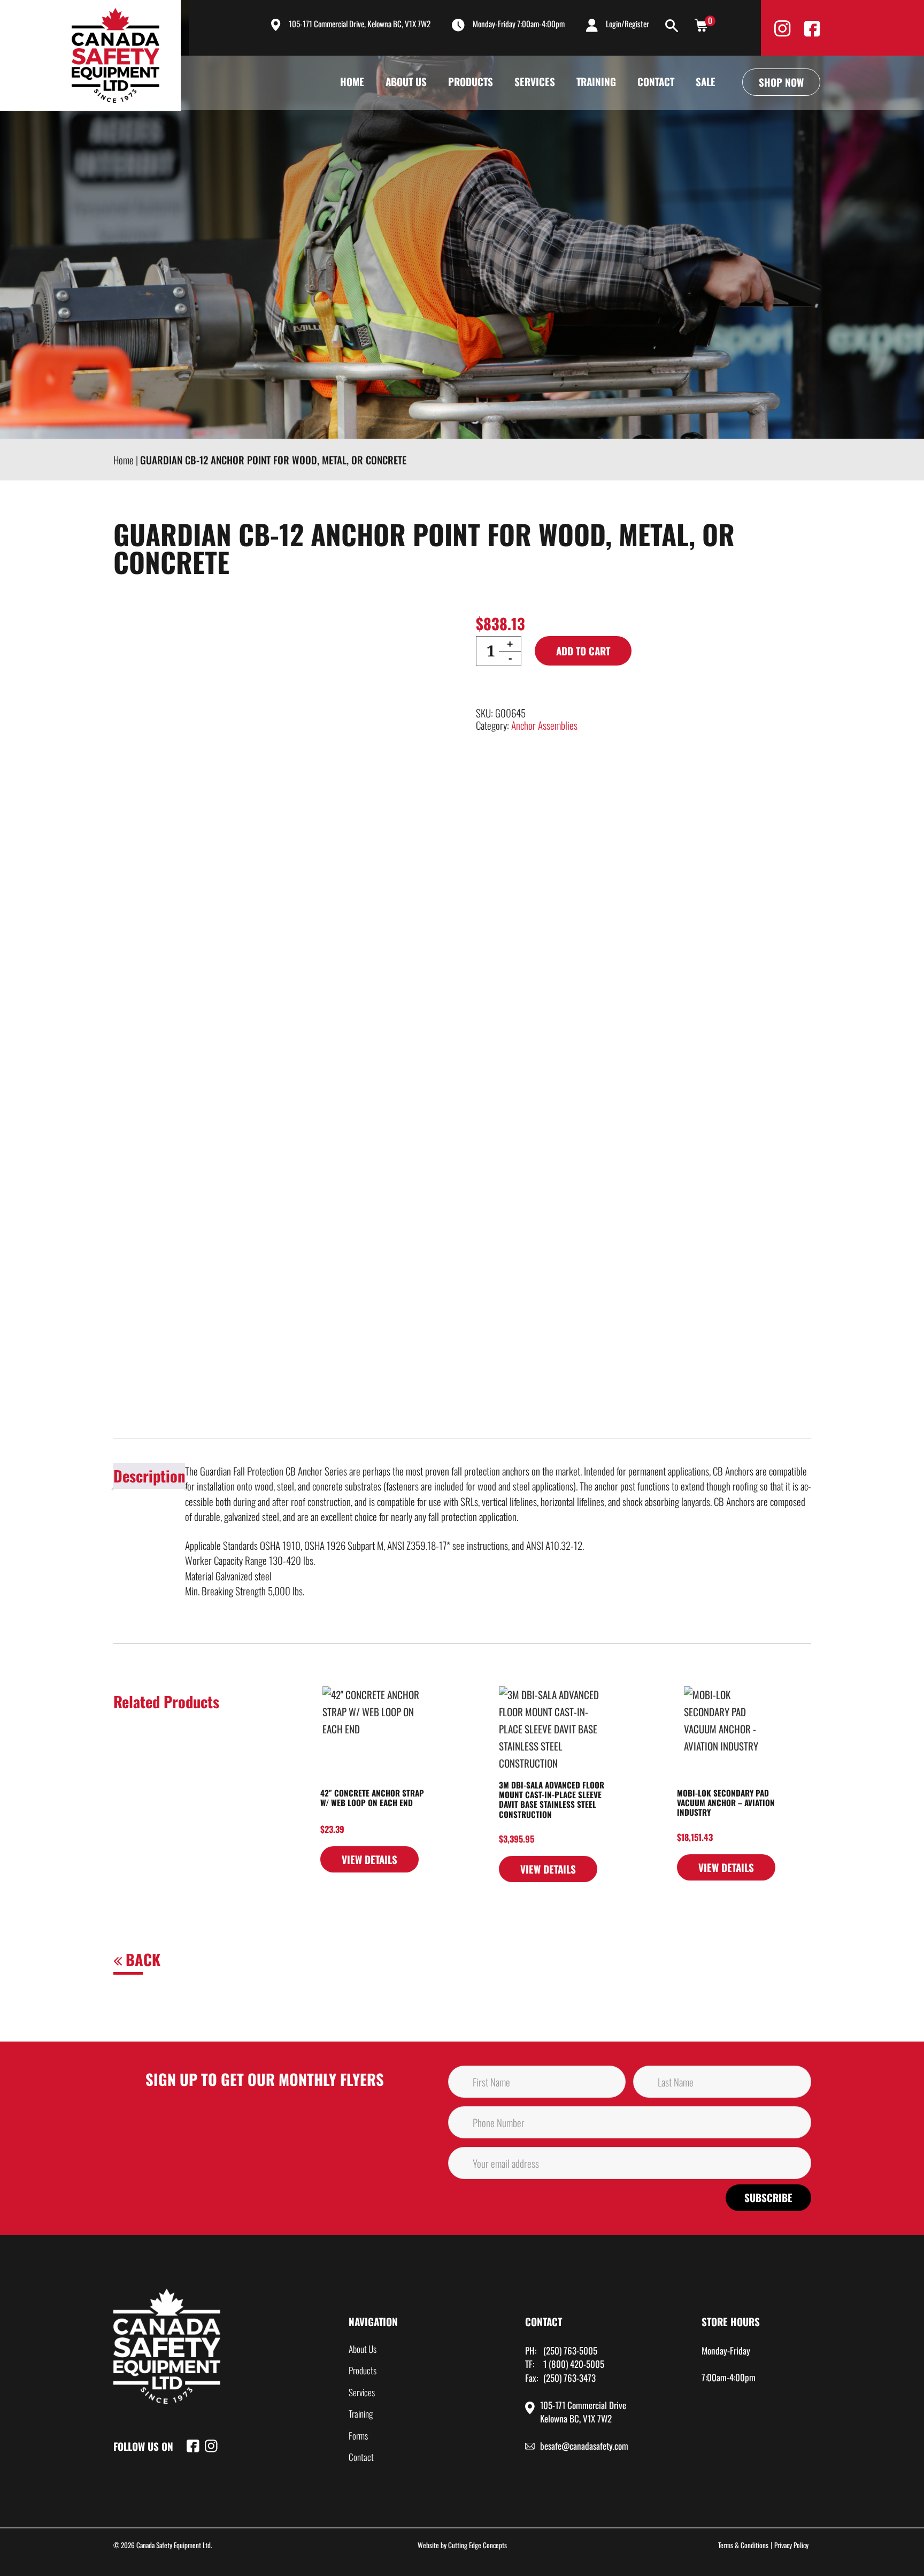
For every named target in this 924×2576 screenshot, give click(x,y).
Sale (706, 81)
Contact (656, 81)
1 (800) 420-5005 (574, 2364)
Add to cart (583, 651)
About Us (406, 81)
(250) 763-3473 (569, 2378)
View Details (369, 1859)
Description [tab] (149, 1476)
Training (596, 81)
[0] (701, 24)
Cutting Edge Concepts (478, 2545)
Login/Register (627, 24)
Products (471, 81)
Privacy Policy (791, 2545)
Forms (358, 2436)
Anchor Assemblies (544, 725)
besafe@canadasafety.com (584, 2446)
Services (535, 81)
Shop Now (781, 82)
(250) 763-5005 (570, 2350)
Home (352, 81)
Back (141, 1959)
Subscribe (768, 2197)
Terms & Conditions (743, 2545)
